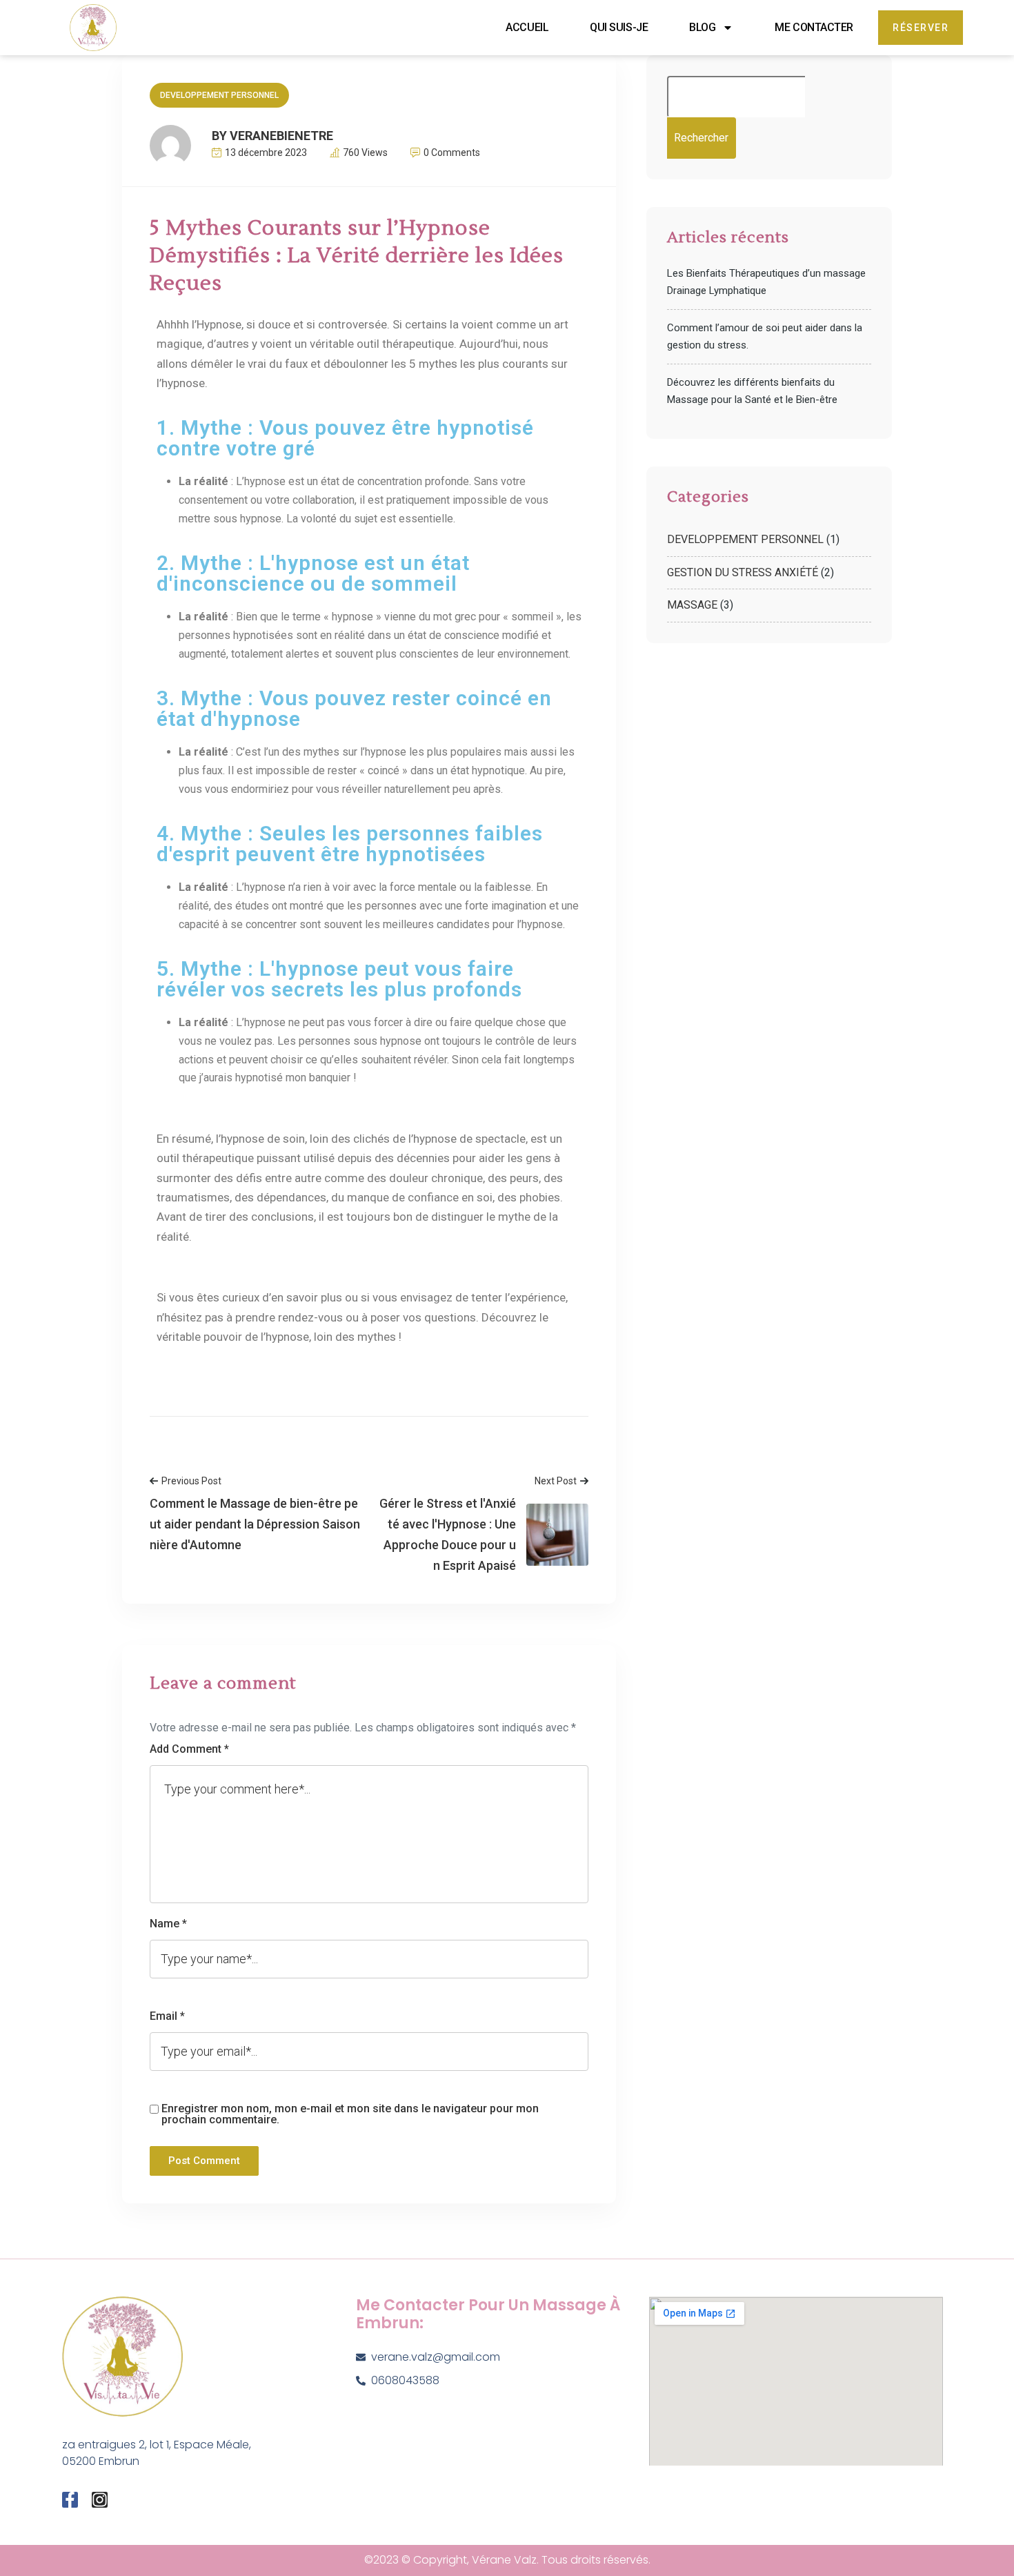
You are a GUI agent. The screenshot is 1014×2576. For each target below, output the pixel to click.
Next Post (556, 1481)
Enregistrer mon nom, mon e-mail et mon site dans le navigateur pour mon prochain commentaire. (350, 2114)
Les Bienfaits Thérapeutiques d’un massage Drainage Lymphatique (766, 282)
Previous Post (191, 1481)
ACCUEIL (527, 27)
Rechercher (701, 138)
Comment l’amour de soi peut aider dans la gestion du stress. (765, 336)
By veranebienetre (272, 136)
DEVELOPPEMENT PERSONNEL (219, 95)
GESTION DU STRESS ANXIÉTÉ (743, 572)
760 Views (365, 153)
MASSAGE (692, 605)
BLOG (702, 27)
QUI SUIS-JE (619, 27)
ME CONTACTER (814, 27)
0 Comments (452, 153)
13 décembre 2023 (266, 153)
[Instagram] (100, 2500)
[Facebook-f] (70, 2500)
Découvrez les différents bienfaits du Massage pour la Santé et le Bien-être (752, 391)
